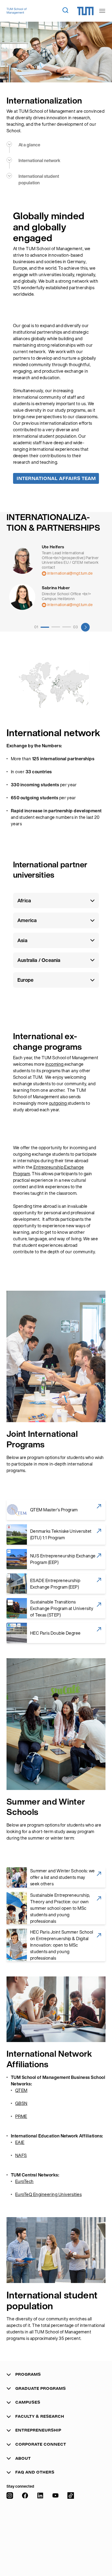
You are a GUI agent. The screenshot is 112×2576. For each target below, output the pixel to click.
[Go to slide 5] (67, 627)
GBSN (21, 2103)
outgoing (58, 1103)
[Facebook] (25, 2529)
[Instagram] (10, 2529)
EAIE (20, 2142)
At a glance (29, 145)
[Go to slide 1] (45, 627)
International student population (39, 179)
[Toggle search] (65, 10)
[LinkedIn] (40, 2529)
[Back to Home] (17, 11)
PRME (21, 2116)
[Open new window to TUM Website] (85, 11)
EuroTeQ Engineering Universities (48, 2194)
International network (39, 160)
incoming (55, 1064)
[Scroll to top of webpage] (100, 2559)
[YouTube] (55, 2529)
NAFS (21, 2155)
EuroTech (24, 2181)
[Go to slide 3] (56, 627)
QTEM (21, 2090)
